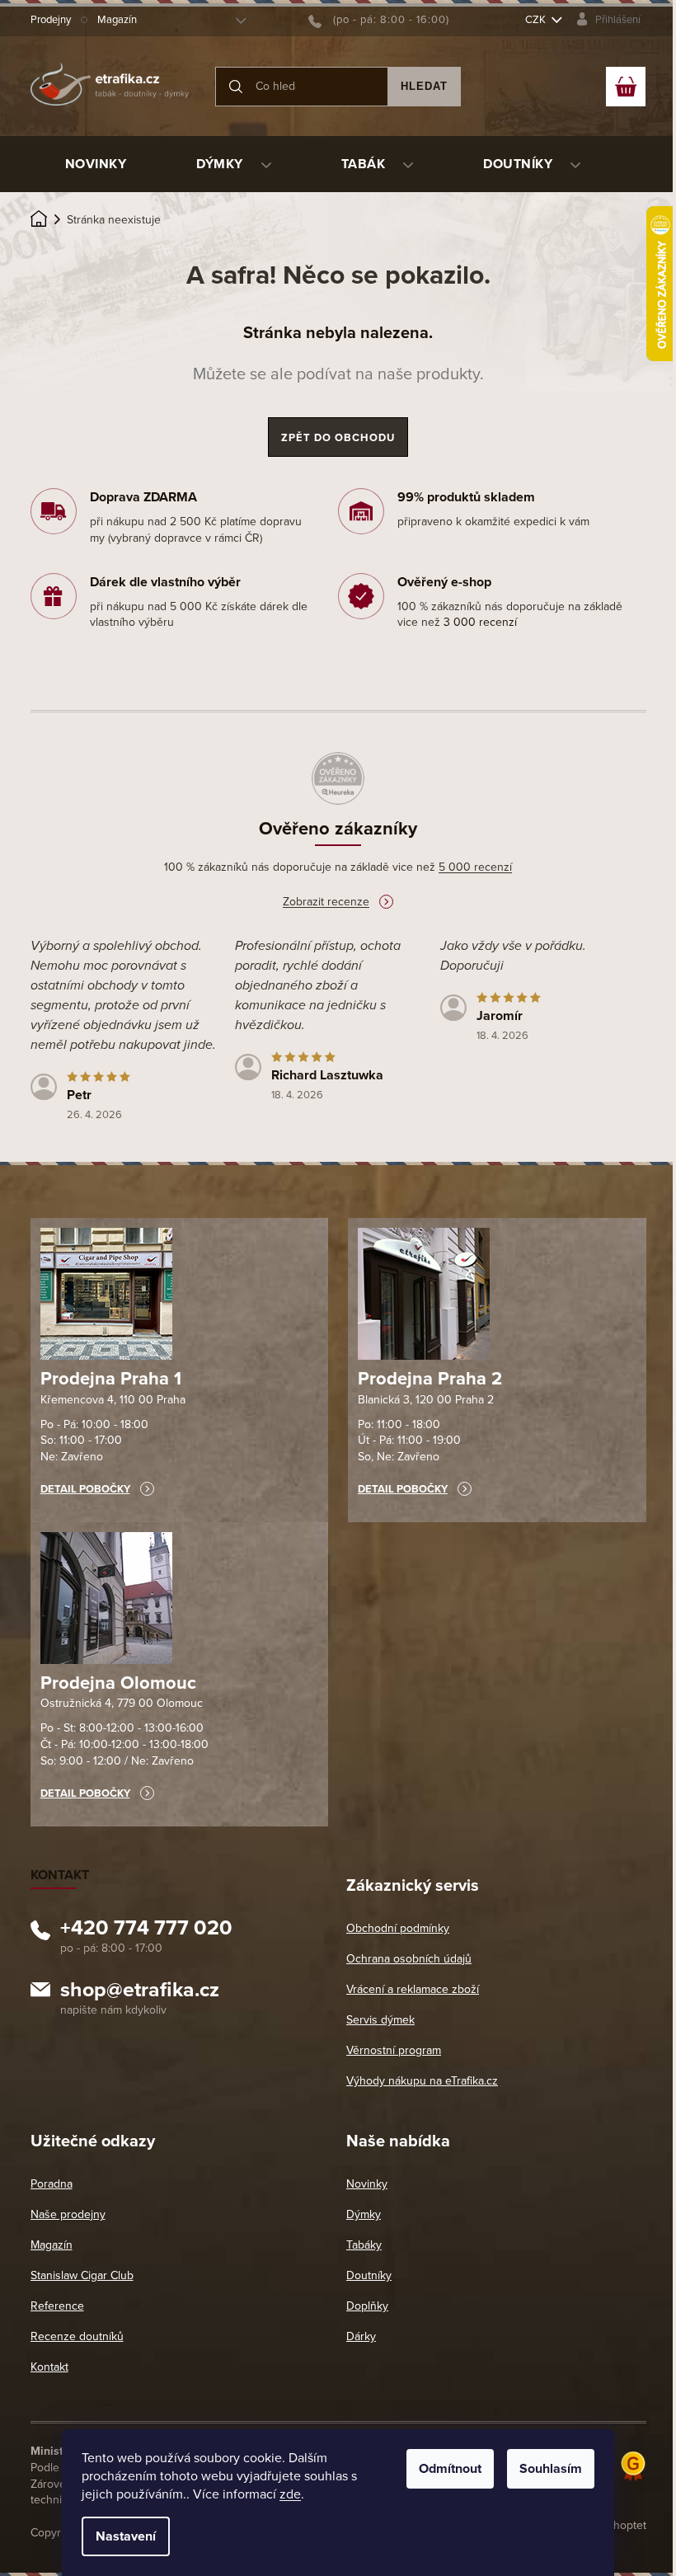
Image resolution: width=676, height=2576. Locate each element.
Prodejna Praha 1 (111, 1379)
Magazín (117, 20)
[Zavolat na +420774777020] (379, 20)
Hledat (424, 86)
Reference (57, 2306)
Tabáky (364, 2245)
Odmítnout (450, 2469)
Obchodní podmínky (398, 1928)
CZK (537, 20)
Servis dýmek (380, 2020)
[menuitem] (96, 164)
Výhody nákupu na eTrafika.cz (422, 2081)
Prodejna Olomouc (118, 1683)
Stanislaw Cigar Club (82, 2275)
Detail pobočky (85, 1489)
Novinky (367, 2184)
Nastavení (126, 2536)
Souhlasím (551, 2469)
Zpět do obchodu (338, 438)
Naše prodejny (68, 2214)
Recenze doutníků (77, 2336)
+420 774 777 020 (146, 1930)
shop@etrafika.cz (140, 1992)
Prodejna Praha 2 (430, 1379)
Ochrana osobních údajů (409, 1959)
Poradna (52, 2184)
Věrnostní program (394, 2050)
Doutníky (369, 2275)
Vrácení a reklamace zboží (413, 1989)
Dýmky (364, 2214)
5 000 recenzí (475, 867)
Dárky (361, 2336)
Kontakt (49, 2367)
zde (290, 2494)
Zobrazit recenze (326, 902)
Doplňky (367, 2306)
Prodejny (51, 20)
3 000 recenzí (480, 622)
